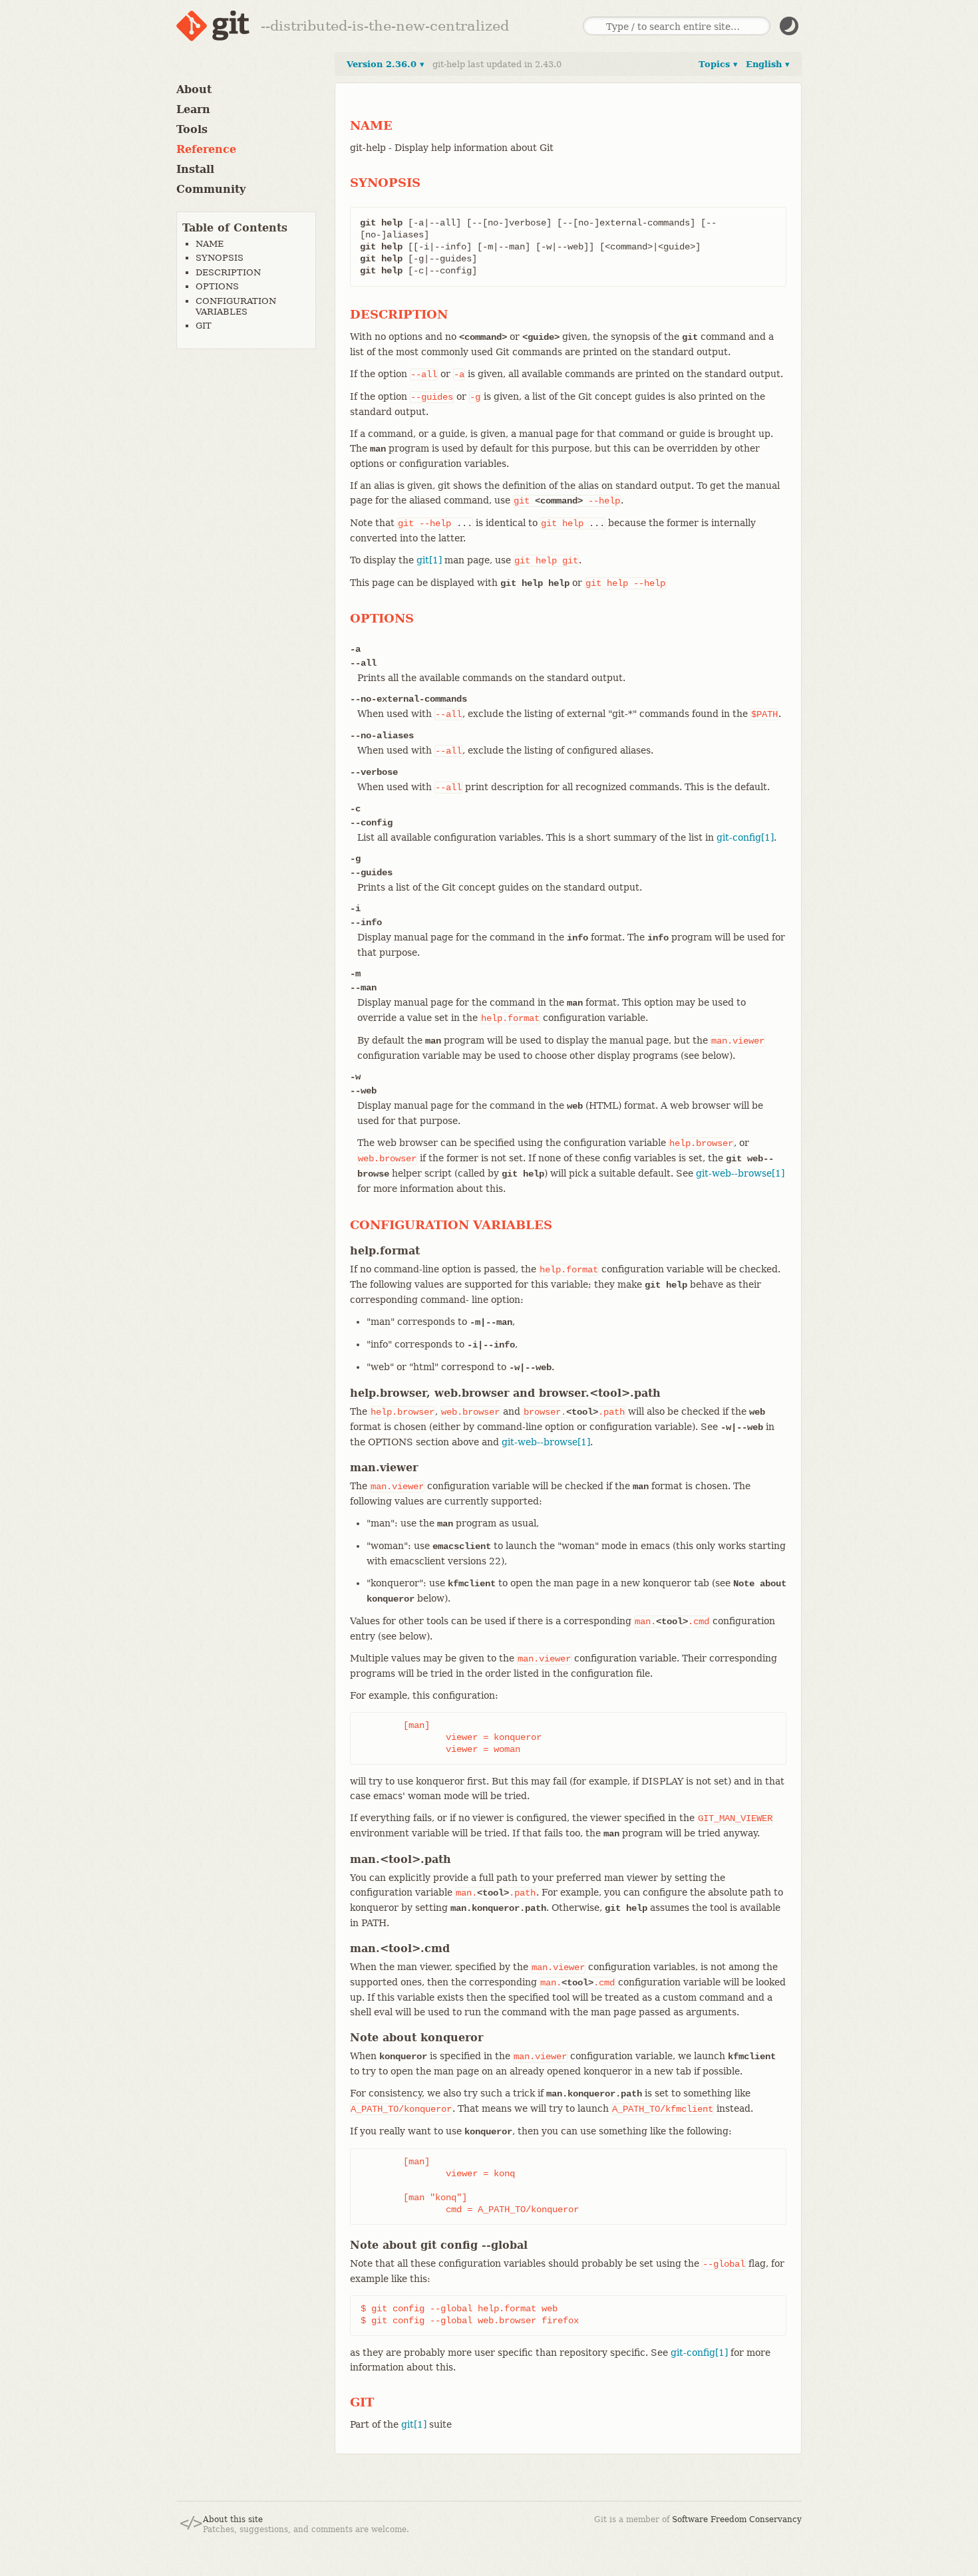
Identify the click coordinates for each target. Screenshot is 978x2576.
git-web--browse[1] (740, 1173)
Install (195, 169)
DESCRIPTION (228, 272)
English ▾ (768, 64)
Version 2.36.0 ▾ (386, 64)
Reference (206, 149)
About (194, 89)
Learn (193, 109)
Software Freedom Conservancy (737, 2519)
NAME (210, 244)
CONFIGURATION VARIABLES (236, 306)
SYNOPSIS (220, 258)
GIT (204, 326)
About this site (233, 2519)
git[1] (429, 560)
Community (211, 189)
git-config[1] (745, 837)
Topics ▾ (718, 64)
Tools (192, 129)
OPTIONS (217, 286)
